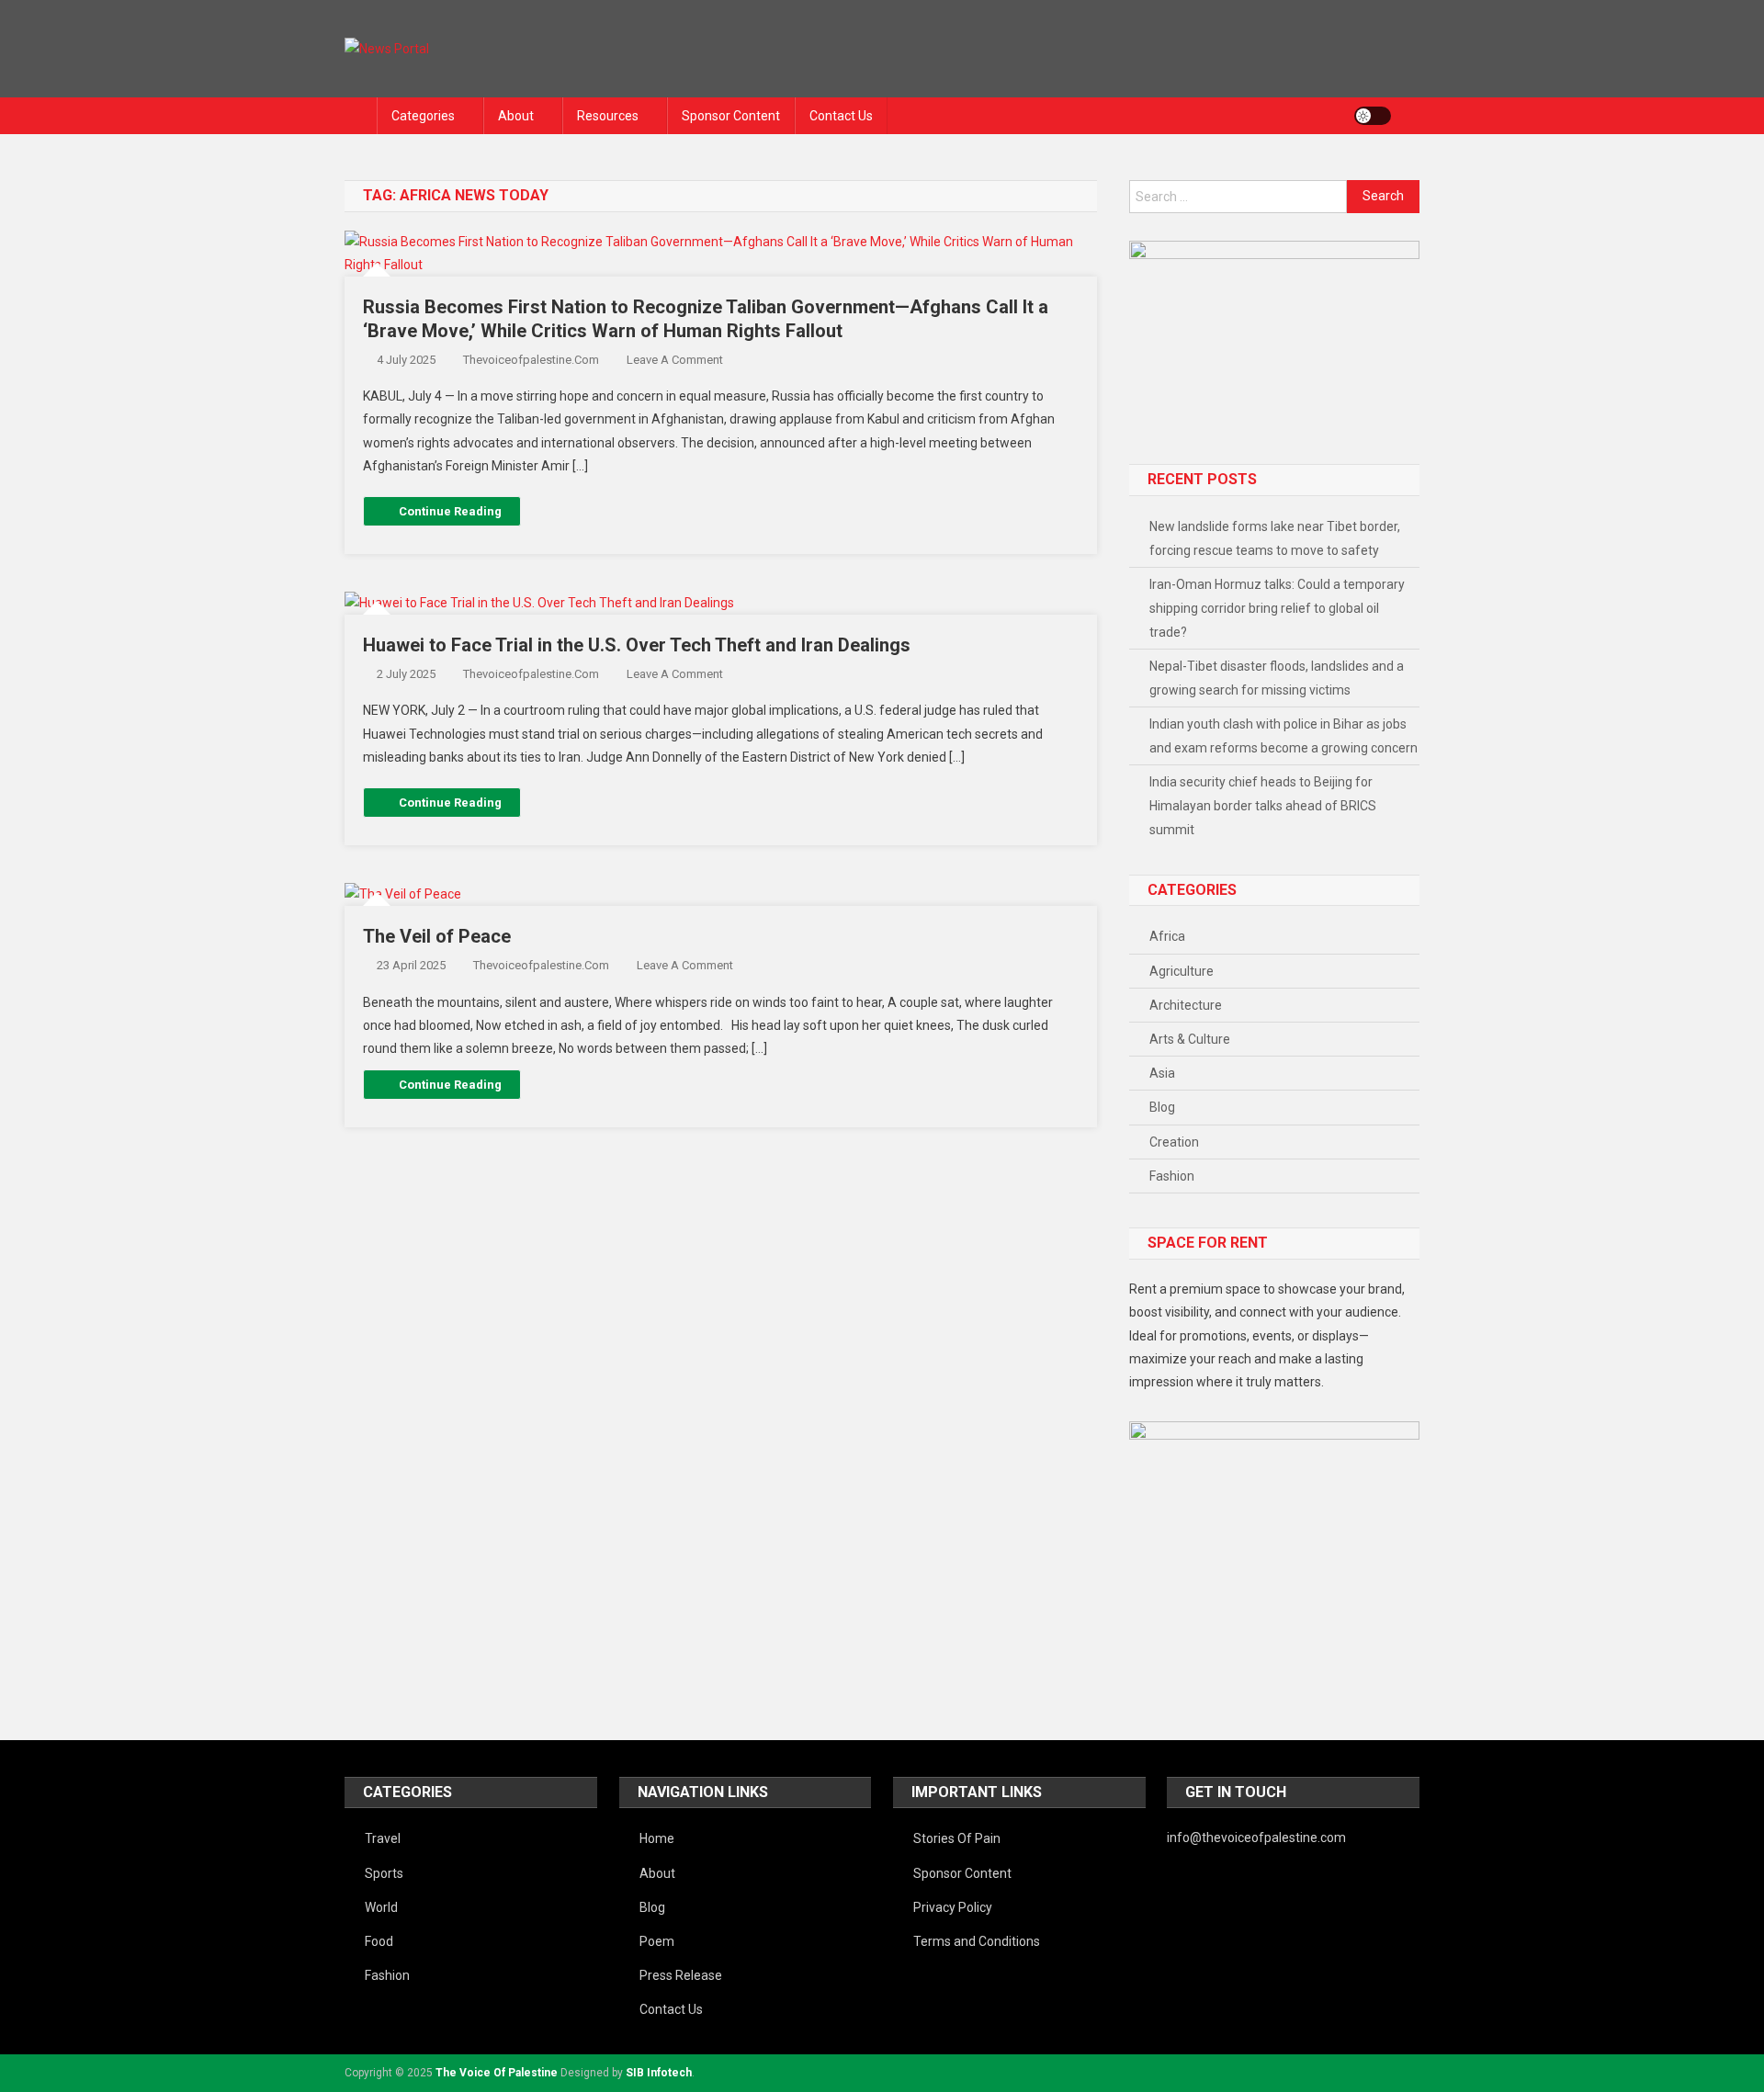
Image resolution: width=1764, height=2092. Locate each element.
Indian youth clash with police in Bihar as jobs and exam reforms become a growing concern (1283, 736)
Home (657, 1838)
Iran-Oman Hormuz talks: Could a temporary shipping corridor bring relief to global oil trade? (1277, 608)
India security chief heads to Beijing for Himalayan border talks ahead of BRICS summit (1263, 806)
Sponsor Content (731, 116)
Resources (608, 116)
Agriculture (1182, 971)
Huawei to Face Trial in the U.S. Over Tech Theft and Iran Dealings (637, 645)
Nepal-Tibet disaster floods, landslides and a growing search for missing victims (1277, 678)
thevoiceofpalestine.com (531, 360)
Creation (1174, 1142)
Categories (423, 116)
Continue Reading (450, 511)
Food (379, 1941)
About (516, 116)
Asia (1162, 1073)
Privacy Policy (953, 1907)
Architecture (1186, 1005)
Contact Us (841, 116)
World (381, 1907)
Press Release (681, 1975)
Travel (383, 1838)
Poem (657, 1941)
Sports (384, 1873)
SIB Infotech (659, 2073)
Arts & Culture (1190, 1039)
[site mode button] (1373, 116)
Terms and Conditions (977, 1941)
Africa (1167, 936)
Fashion (1172, 1176)
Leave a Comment (675, 360)
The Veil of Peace (437, 936)
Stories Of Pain (957, 1838)
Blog (1162, 1107)
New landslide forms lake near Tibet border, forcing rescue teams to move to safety (1275, 538)
